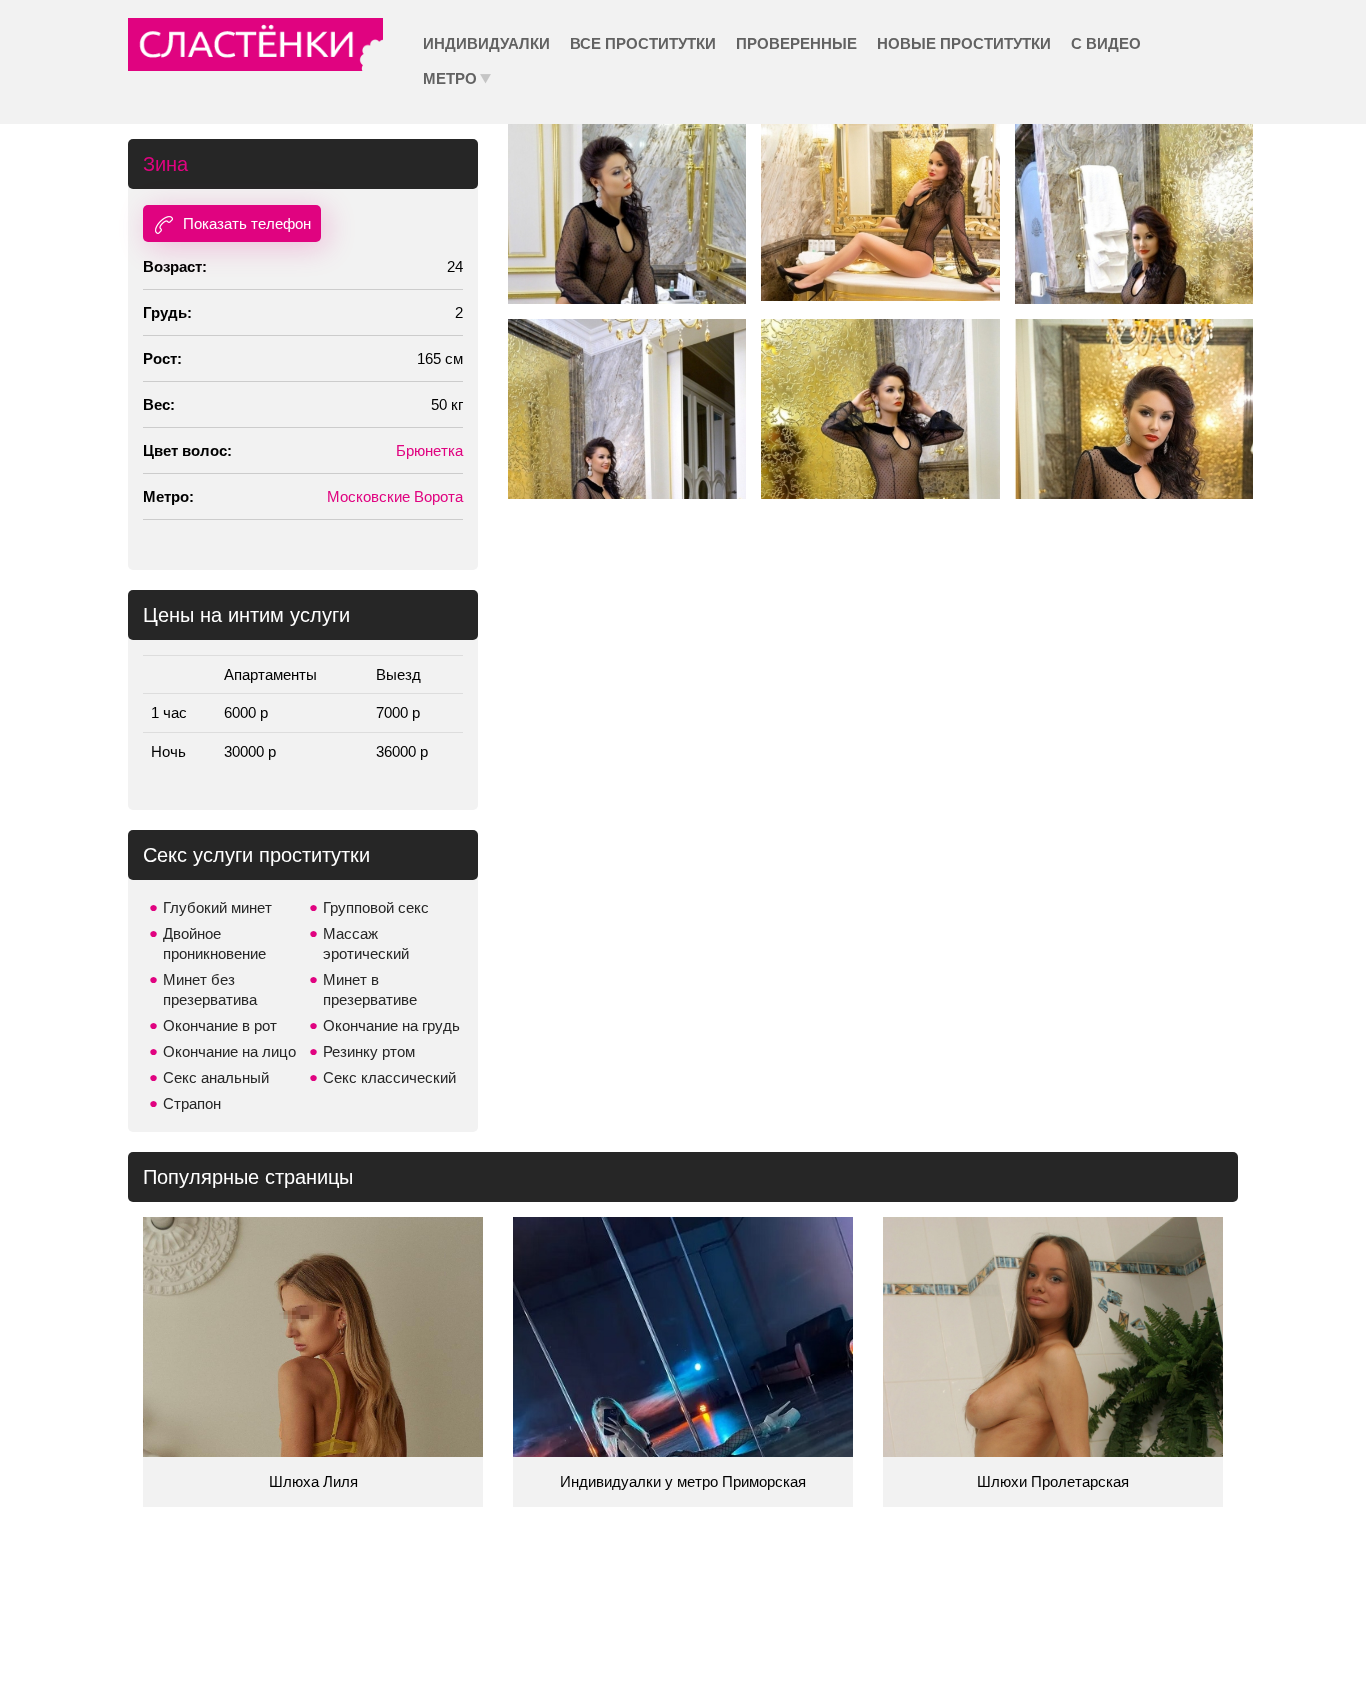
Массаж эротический (366, 943)
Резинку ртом (369, 1051)
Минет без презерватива (210, 989)
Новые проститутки (964, 43)
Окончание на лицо (229, 1051)
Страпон (192, 1103)
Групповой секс (376, 907)
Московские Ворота (395, 496)
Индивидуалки (486, 43)
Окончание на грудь (391, 1025)
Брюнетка (429, 450)
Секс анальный (216, 1077)
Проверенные (796, 43)
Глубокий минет (217, 907)
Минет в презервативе (370, 989)
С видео (1106, 43)
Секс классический (389, 1077)
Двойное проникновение (214, 943)
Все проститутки (643, 43)
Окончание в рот (220, 1025)
